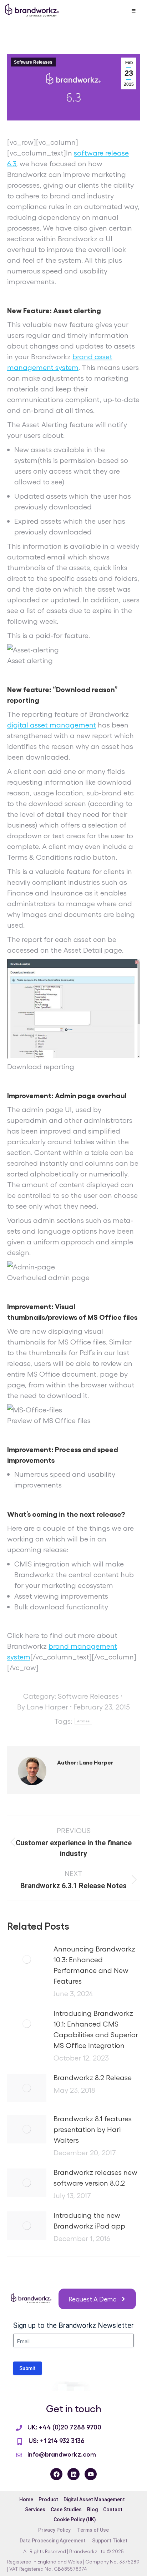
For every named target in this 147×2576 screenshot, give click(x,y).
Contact (113, 2510)
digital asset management (52, 725)
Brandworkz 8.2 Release (93, 2077)
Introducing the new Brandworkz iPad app (89, 2220)
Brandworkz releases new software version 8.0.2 (95, 2177)
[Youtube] (91, 2474)
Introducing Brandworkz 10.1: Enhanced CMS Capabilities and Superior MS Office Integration (96, 2029)
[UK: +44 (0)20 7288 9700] (19, 2428)
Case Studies (66, 2510)
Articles (83, 1721)
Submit (27, 2368)
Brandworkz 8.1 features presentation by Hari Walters (93, 2129)
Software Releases (33, 62)
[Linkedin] (73, 2474)
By (43, 1707)
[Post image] (27, 1959)
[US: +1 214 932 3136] (20, 2442)
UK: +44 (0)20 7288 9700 (64, 2427)
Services (35, 2510)
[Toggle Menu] (133, 11)
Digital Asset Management (94, 2499)
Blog (92, 2510)
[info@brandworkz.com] (19, 2455)
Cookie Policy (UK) (75, 2520)
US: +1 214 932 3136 (56, 2440)
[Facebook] (56, 2474)
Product (48, 2499)
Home (26, 2499)
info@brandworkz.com (62, 2454)
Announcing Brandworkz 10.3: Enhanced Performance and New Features (94, 1965)
